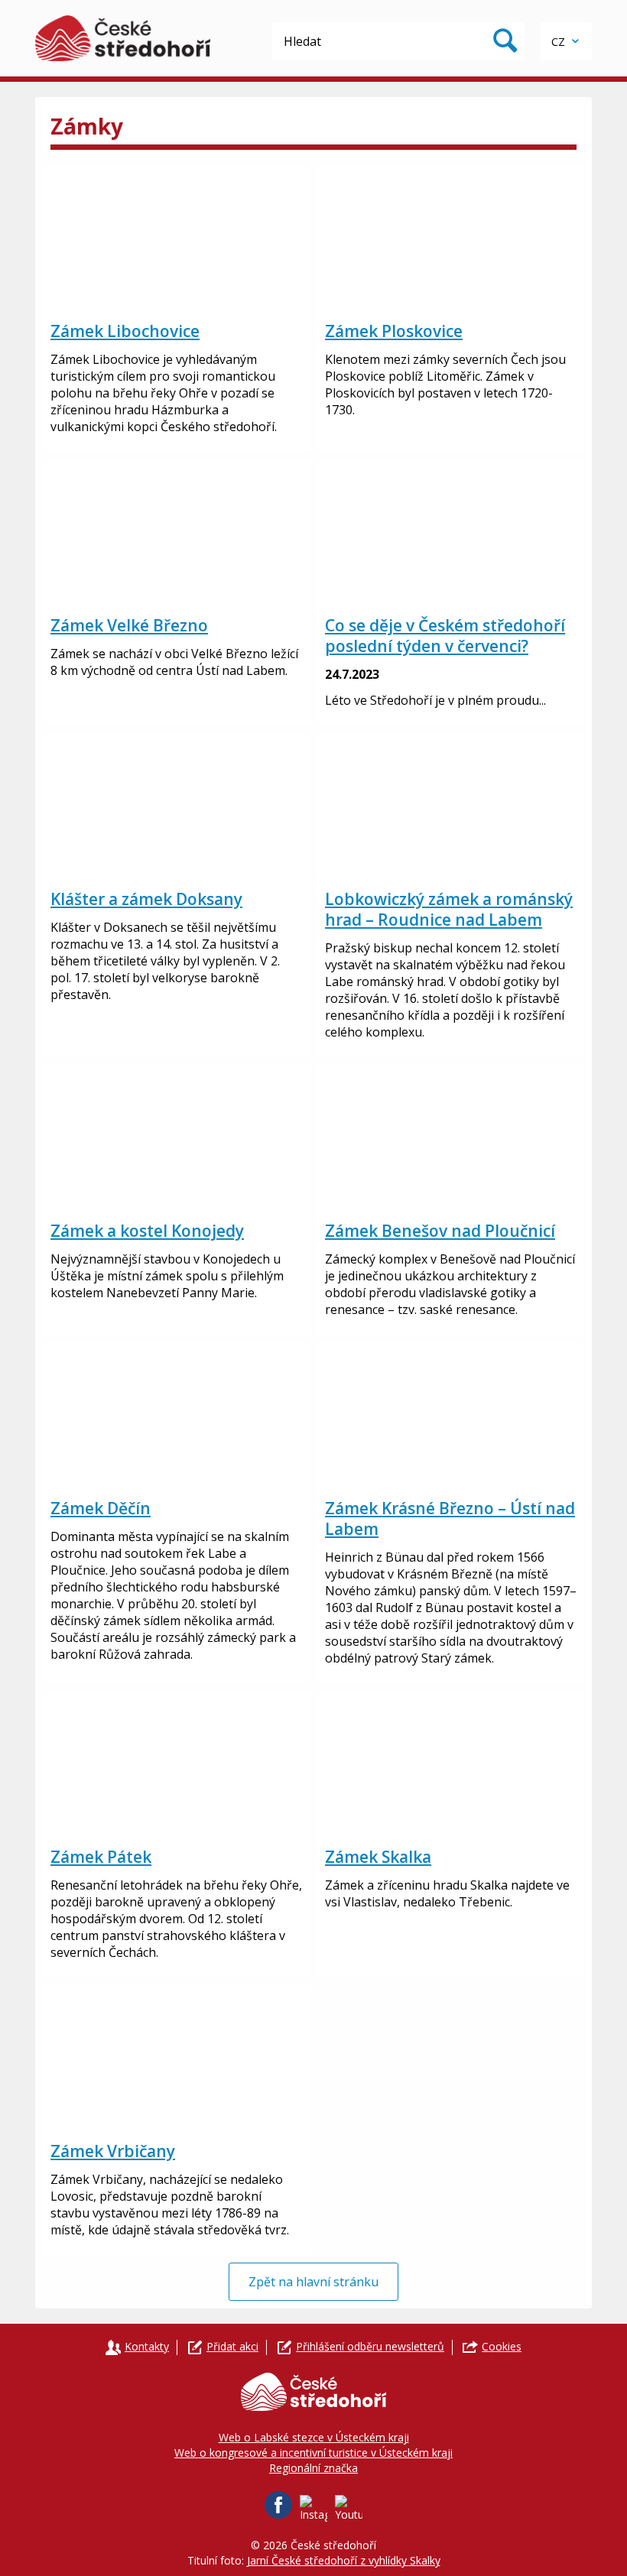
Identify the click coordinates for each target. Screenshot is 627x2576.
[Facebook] (278, 2505)
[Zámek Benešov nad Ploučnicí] (451, 1139)
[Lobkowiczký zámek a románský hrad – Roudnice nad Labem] (451, 807)
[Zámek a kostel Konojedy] (176, 1139)
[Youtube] (349, 2509)
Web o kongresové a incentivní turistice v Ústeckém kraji (313, 2453)
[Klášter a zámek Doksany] (176, 807)
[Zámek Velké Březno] (176, 534)
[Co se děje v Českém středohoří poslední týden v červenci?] (451, 534)
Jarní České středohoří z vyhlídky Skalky (344, 2560)
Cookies (502, 2346)
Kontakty (147, 2346)
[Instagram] (313, 2509)
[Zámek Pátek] (176, 1765)
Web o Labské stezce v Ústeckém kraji (314, 2437)
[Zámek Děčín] (176, 1416)
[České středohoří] (123, 38)
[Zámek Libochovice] (176, 239)
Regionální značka (313, 2468)
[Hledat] (505, 41)
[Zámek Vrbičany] (176, 2059)
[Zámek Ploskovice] (451, 239)
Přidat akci (232, 2346)
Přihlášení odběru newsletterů (370, 2346)
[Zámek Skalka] (451, 1765)
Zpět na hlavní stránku (313, 2282)
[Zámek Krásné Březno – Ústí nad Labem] (451, 1416)
